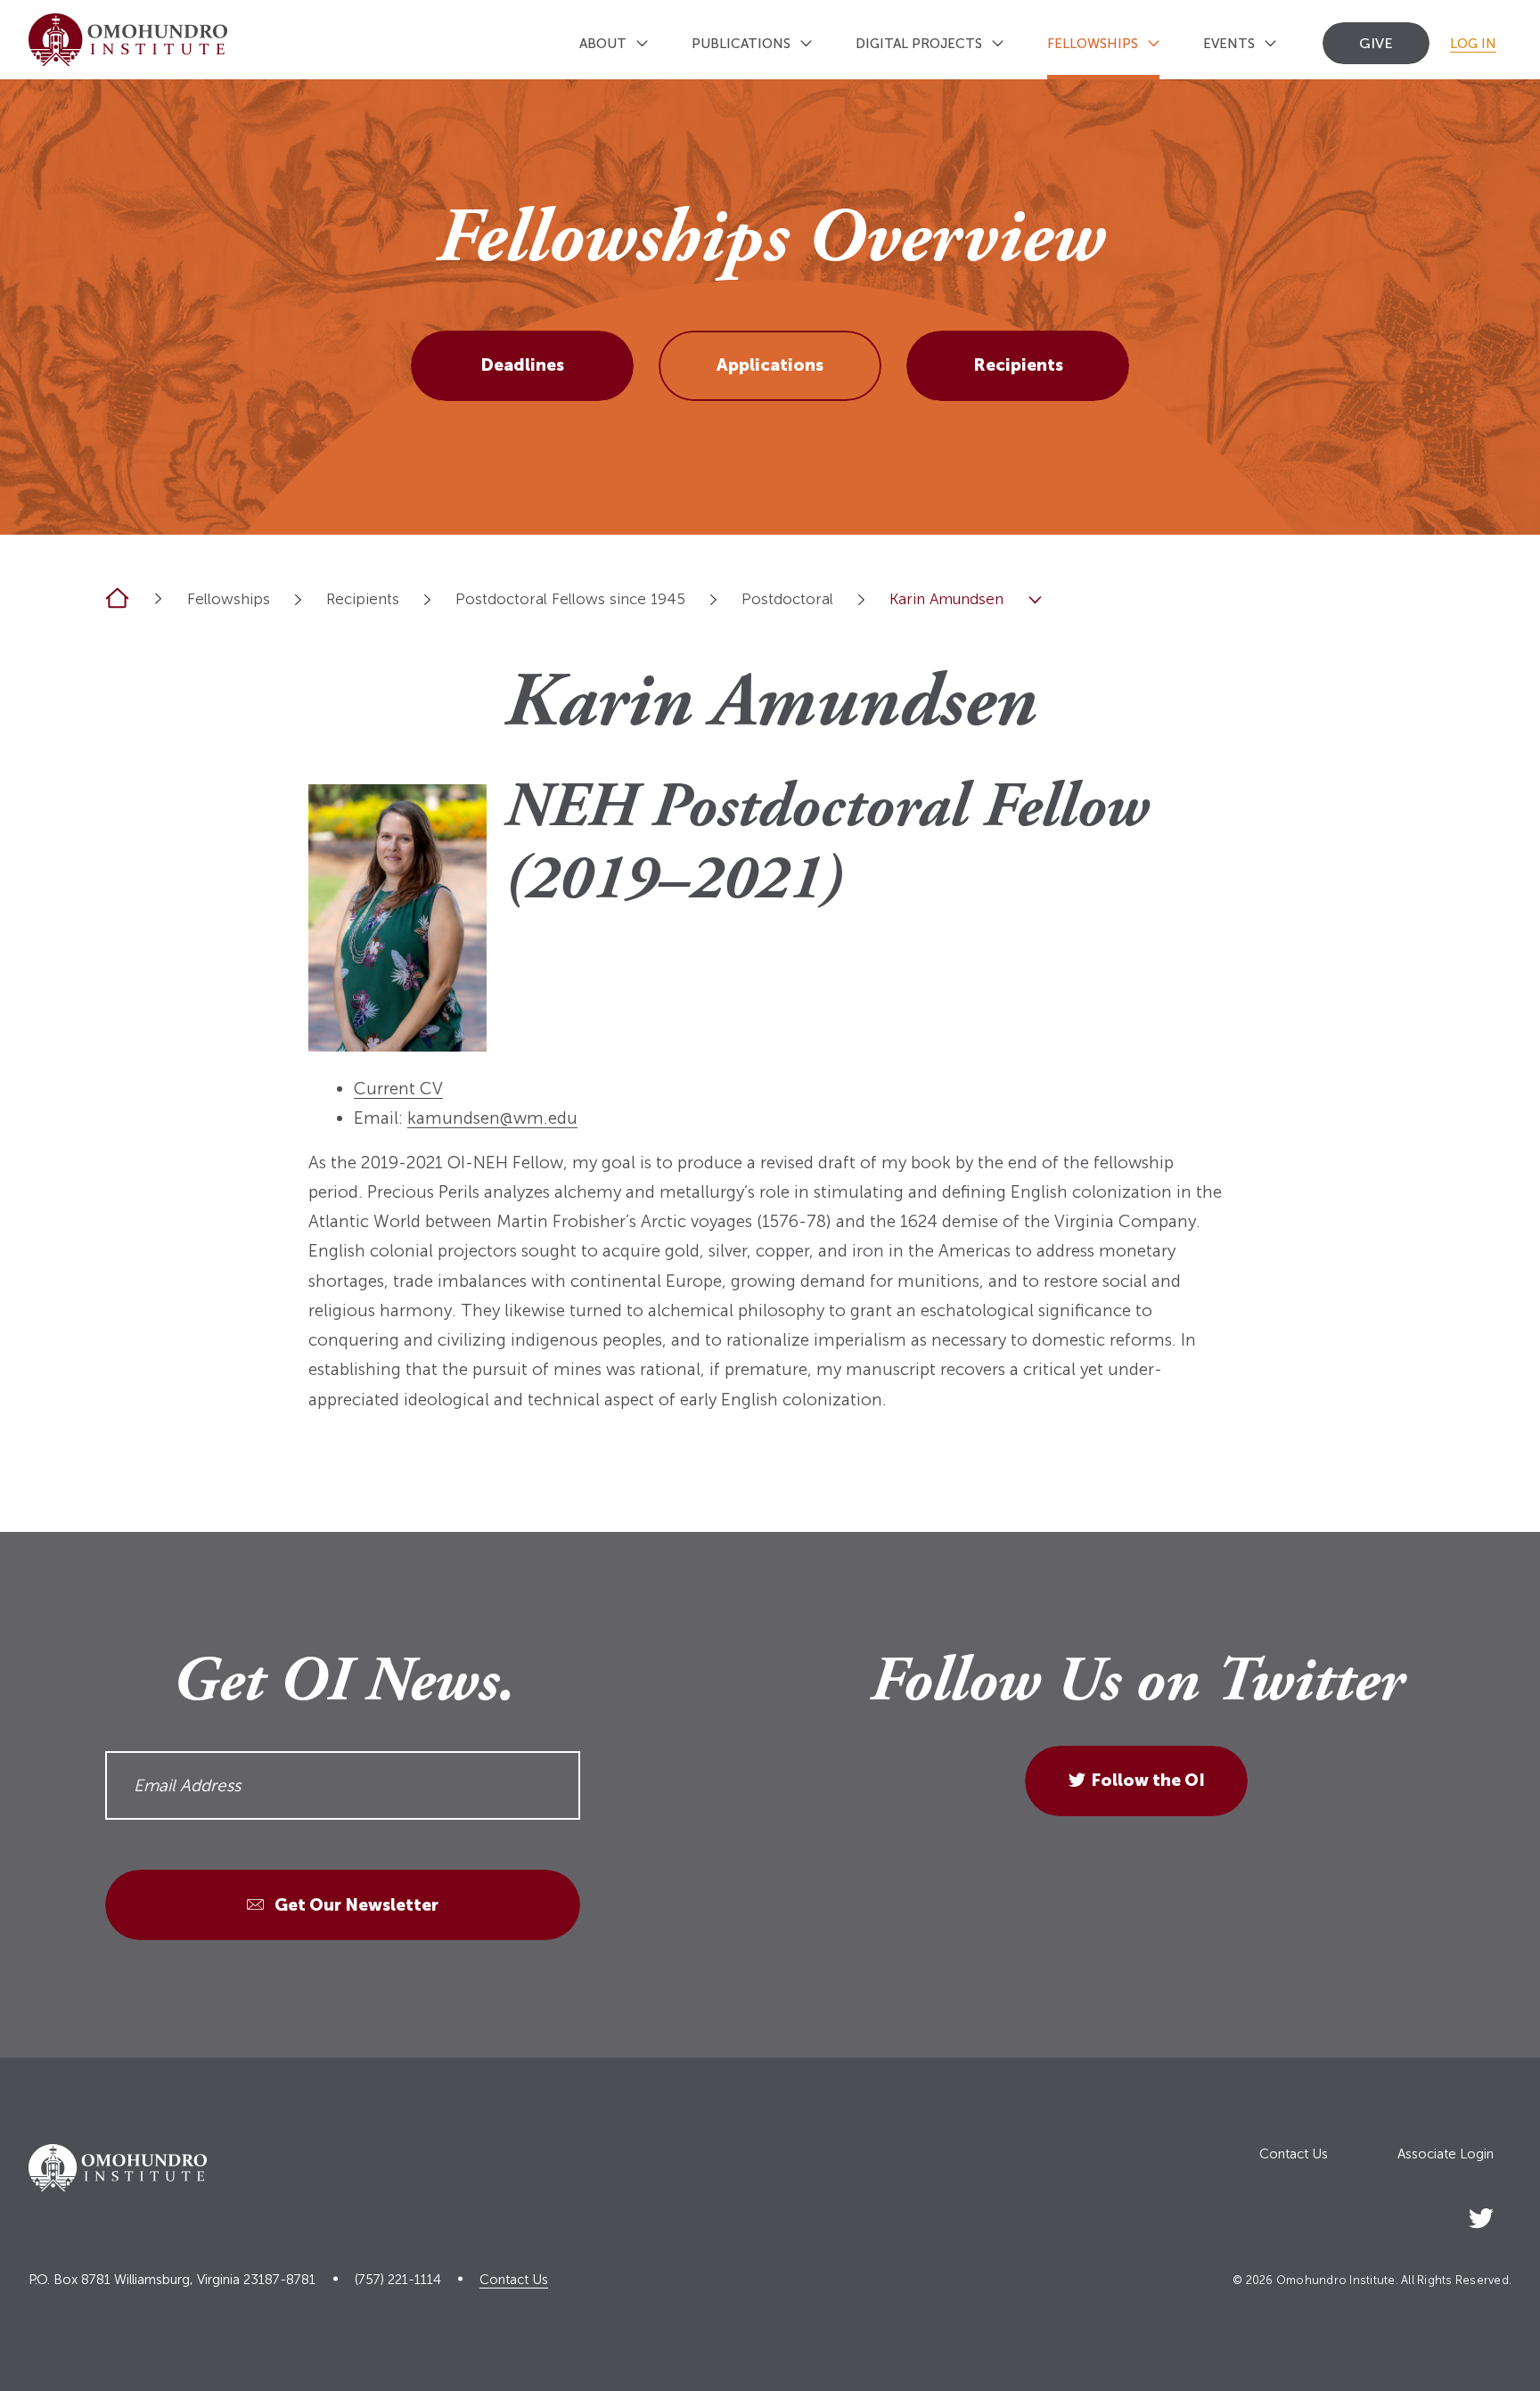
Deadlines (522, 365)
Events (1229, 44)
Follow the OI (1148, 1780)
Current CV (398, 1089)
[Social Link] (1481, 2215)
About (603, 44)
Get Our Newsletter (355, 1904)
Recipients (1018, 365)
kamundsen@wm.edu (492, 1118)
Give (1376, 43)
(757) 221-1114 (398, 2280)
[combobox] (298, 599)
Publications (741, 44)
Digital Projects (919, 44)
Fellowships (1093, 44)
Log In (1473, 44)
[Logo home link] (128, 40)
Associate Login (1446, 2154)
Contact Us (1294, 2154)
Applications (770, 365)
